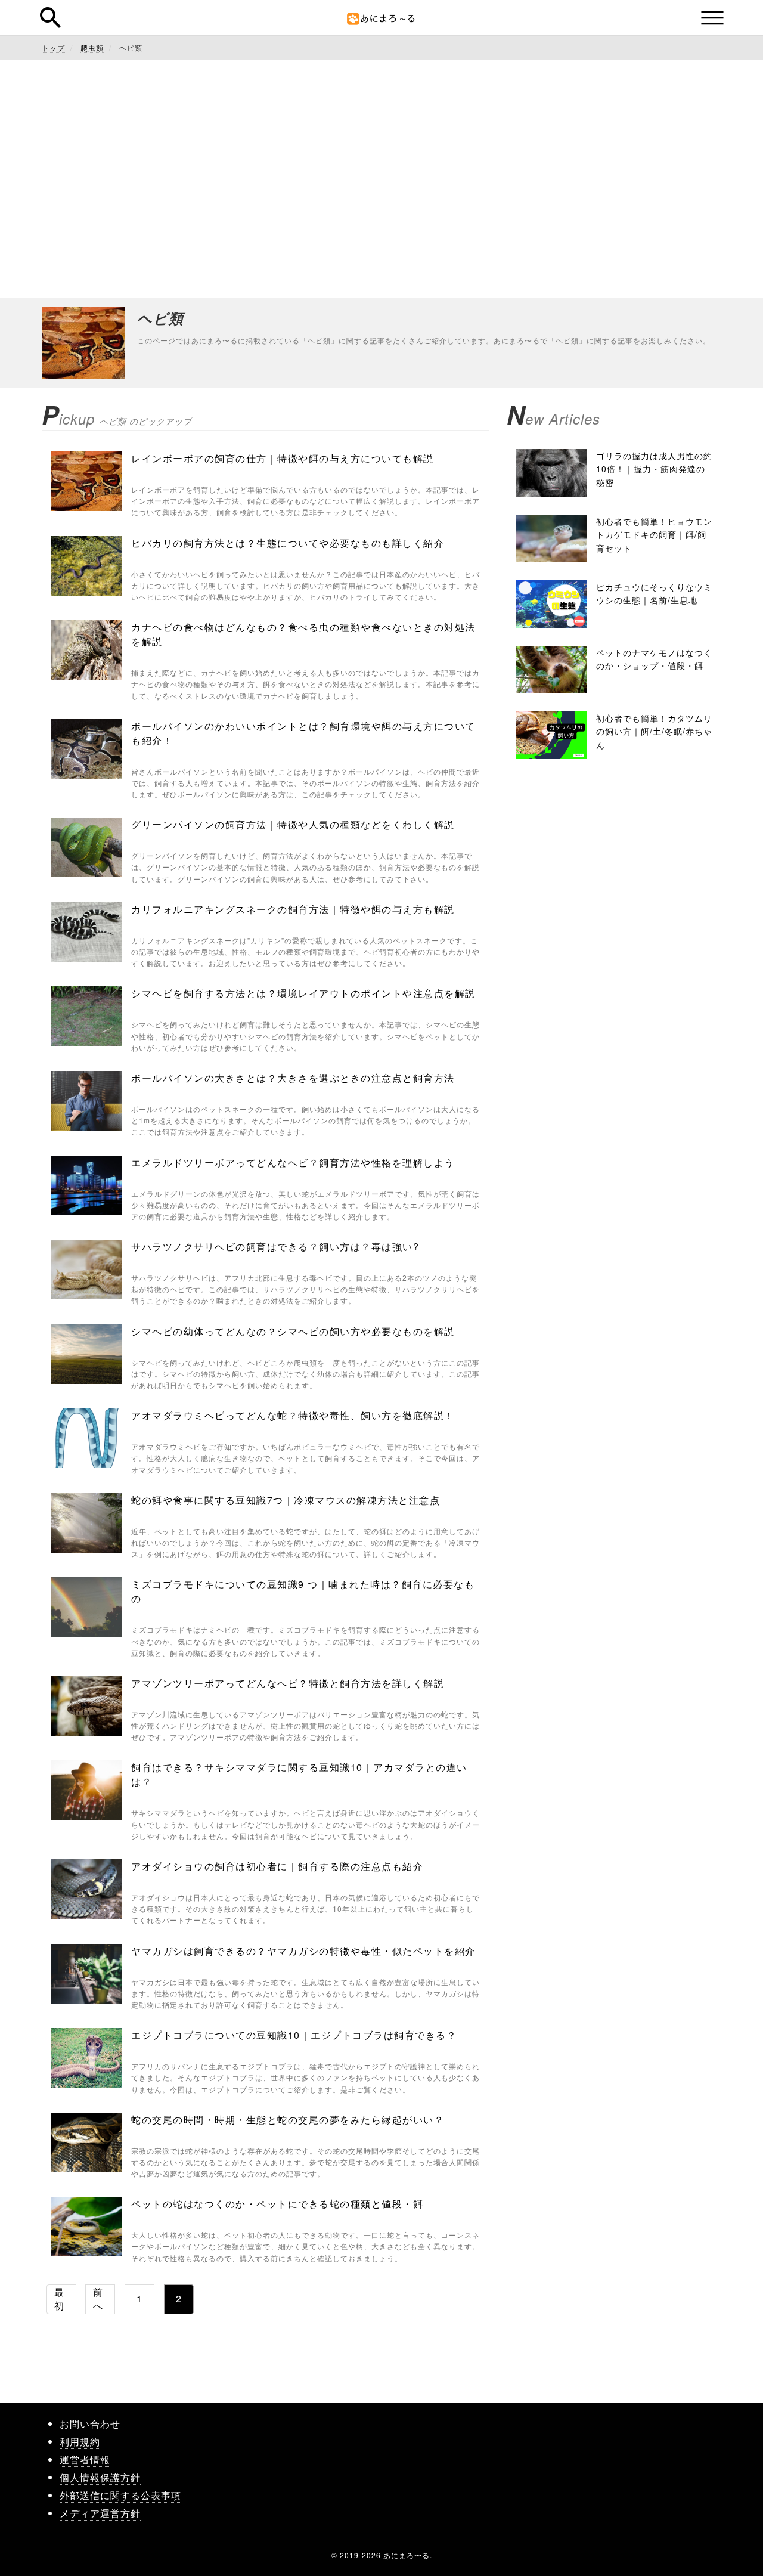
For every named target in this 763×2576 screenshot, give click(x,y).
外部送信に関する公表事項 (120, 2495)
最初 (59, 2299)
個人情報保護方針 (100, 2477)
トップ (53, 47)
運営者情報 (85, 2459)
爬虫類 (92, 47)
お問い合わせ (90, 2424)
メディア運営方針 (100, 2513)
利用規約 (80, 2442)
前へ (98, 2299)
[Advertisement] (381, 179)
